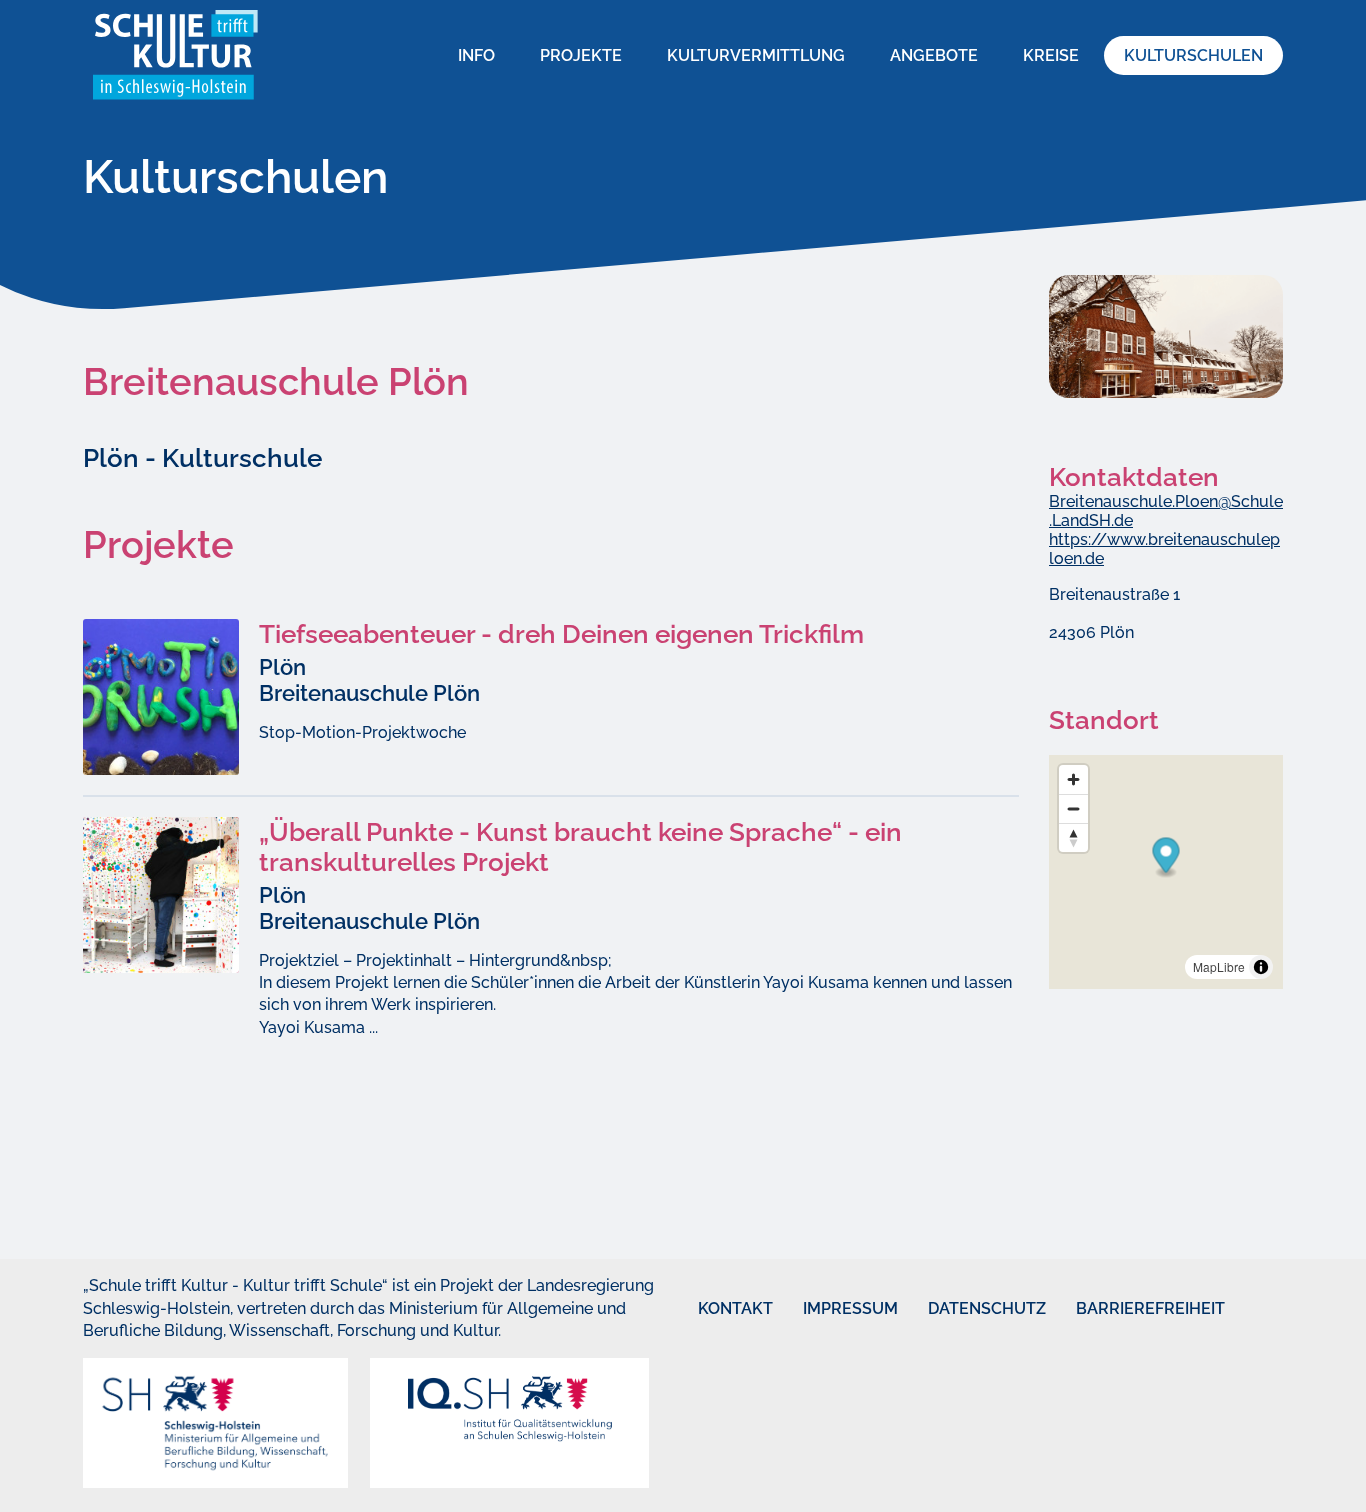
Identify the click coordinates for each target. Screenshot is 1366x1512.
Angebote (934, 55)
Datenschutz (957, 1308)
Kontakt (717, 1308)
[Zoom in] (1073, 779)
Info (476, 55)
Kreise (1051, 55)
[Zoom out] (1073, 808)
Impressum (827, 1308)
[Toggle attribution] (1261, 967)
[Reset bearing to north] (1073, 837)
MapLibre (1219, 966)
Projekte (581, 55)
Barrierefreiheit (1113, 1308)
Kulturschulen (1193, 55)
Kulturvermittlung (756, 55)
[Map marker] (1166, 857)
